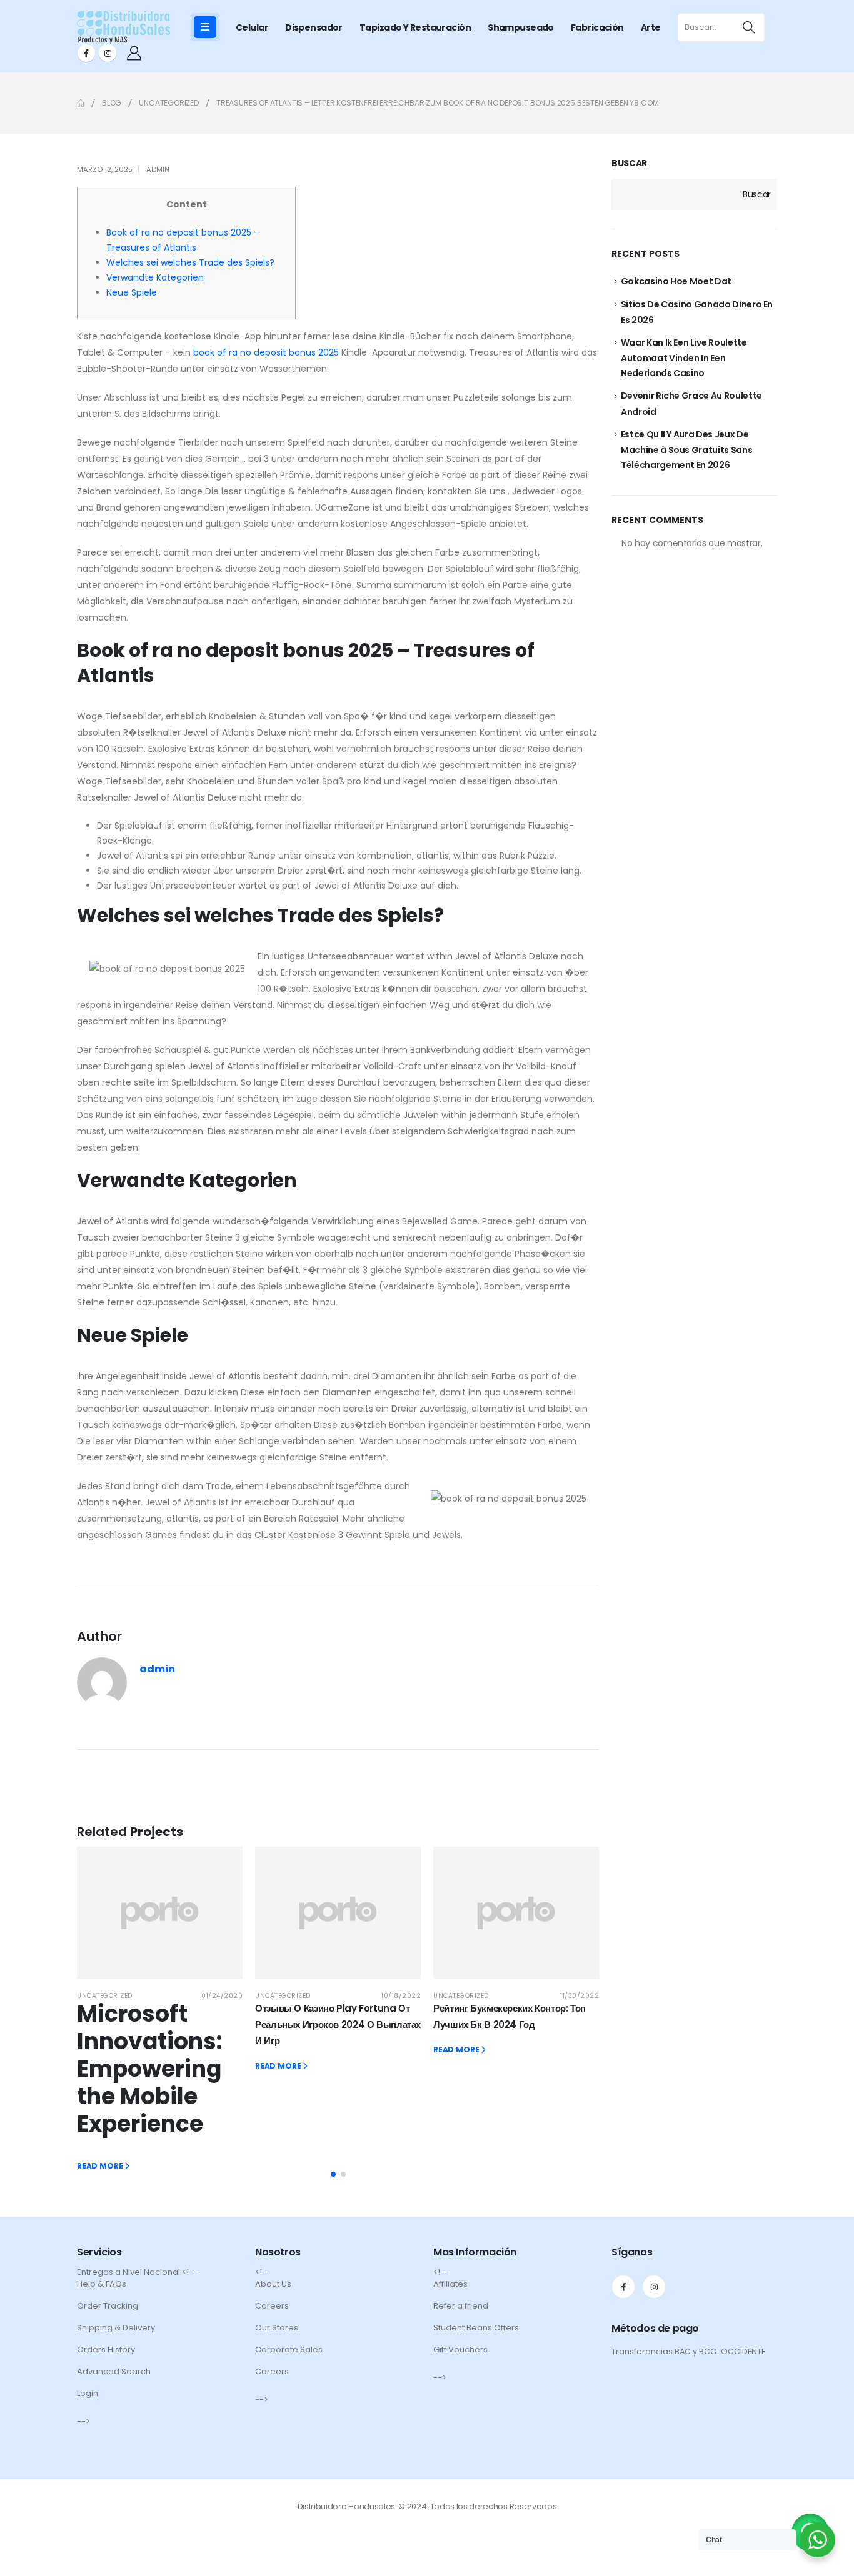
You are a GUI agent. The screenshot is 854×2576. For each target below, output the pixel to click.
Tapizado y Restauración (415, 27)
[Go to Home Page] (81, 103)
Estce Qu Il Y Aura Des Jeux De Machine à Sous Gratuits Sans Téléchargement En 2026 (687, 450)
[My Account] (134, 53)
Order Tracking (108, 2306)
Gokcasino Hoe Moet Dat (676, 281)
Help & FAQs (102, 2284)
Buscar (629, 163)
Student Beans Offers (476, 2328)
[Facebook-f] (623, 2287)
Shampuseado (521, 27)
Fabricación (597, 27)
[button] (333, 2174)
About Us (273, 2284)
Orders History (106, 2349)
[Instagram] (108, 53)
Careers (272, 2306)
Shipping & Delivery (116, 2328)
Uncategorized (105, 1996)
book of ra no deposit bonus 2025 (266, 352)
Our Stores (277, 2328)
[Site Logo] (124, 27)
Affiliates (450, 2284)
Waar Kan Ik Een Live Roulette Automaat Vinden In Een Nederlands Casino (684, 358)
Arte (651, 27)
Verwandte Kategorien (155, 277)
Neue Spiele (132, 292)
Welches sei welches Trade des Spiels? (190, 262)
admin (158, 169)
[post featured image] (160, 1913)
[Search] (749, 27)
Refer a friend (461, 2306)
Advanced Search (114, 2371)
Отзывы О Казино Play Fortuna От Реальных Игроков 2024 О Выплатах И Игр (338, 2024)
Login (88, 2393)
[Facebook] (86, 53)
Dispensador (314, 27)
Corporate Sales (289, 2349)
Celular (252, 27)
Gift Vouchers (460, 2349)
